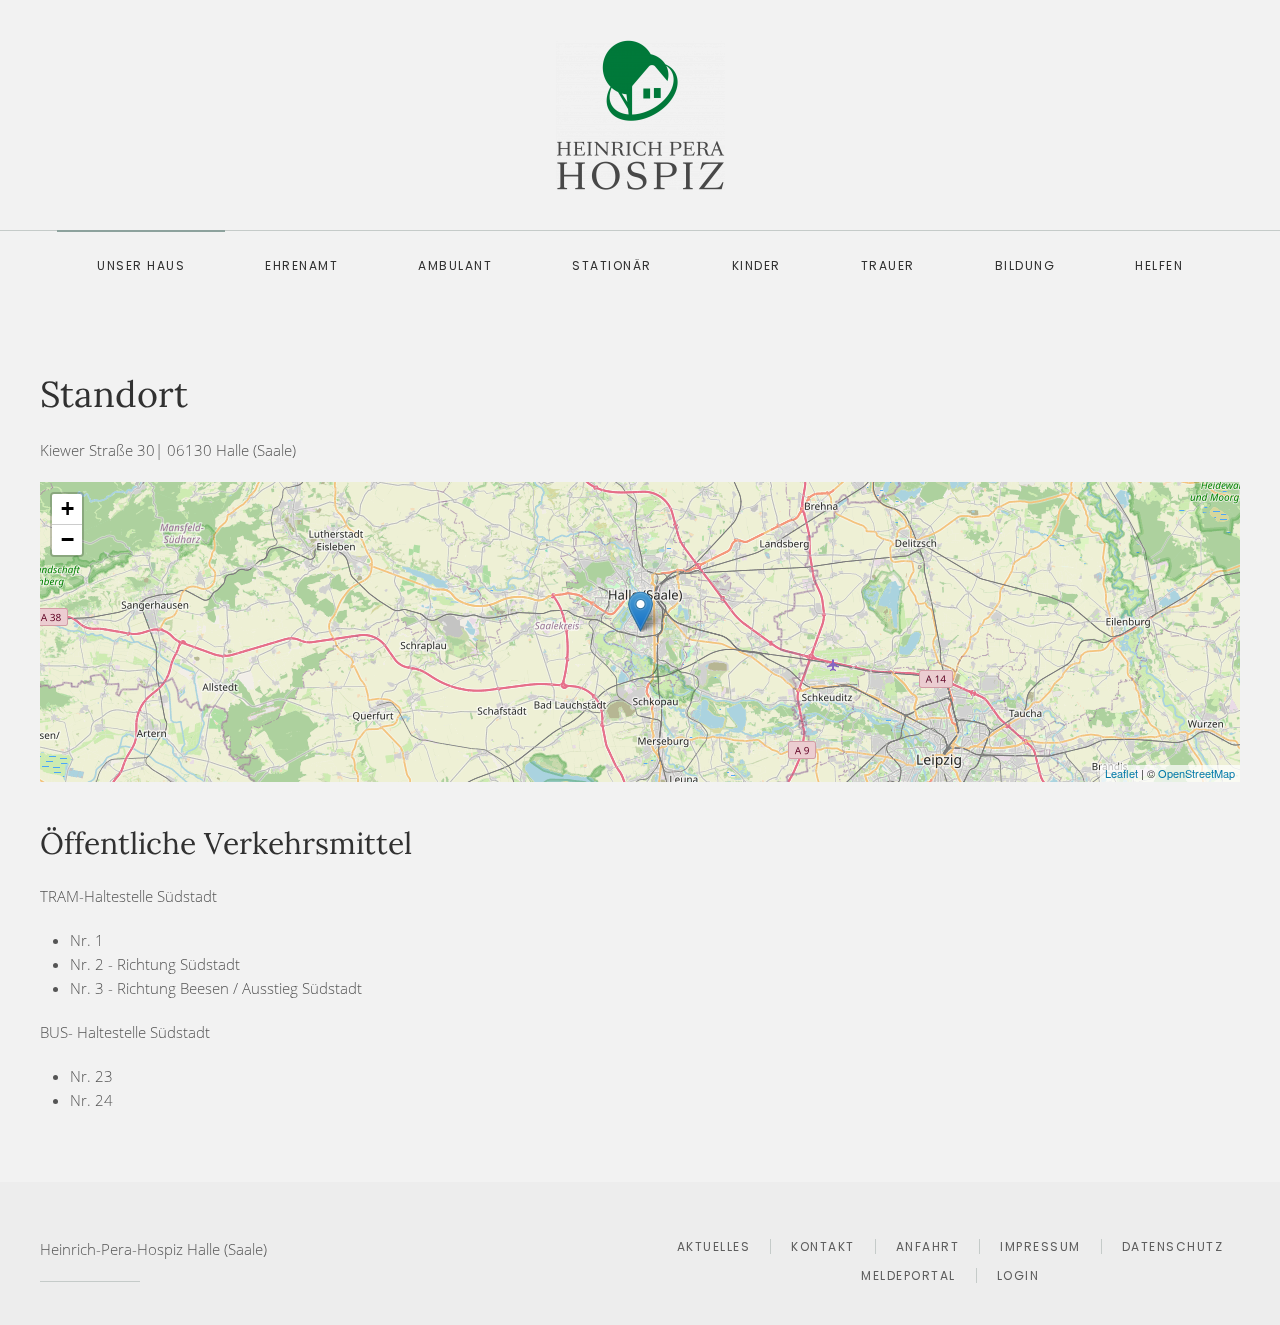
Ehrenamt (301, 265)
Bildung (1025, 265)
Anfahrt (928, 1246)
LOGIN (1018, 1275)
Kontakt (823, 1246)
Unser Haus (141, 265)
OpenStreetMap (1196, 773)
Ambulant (455, 265)
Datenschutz (1173, 1246)
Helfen (1159, 265)
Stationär (612, 265)
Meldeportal (908, 1275)
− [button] (67, 539)
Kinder (756, 265)
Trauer (888, 265)
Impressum (1040, 1246)
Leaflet (1121, 773)
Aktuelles (714, 1246)
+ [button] (67, 508)
